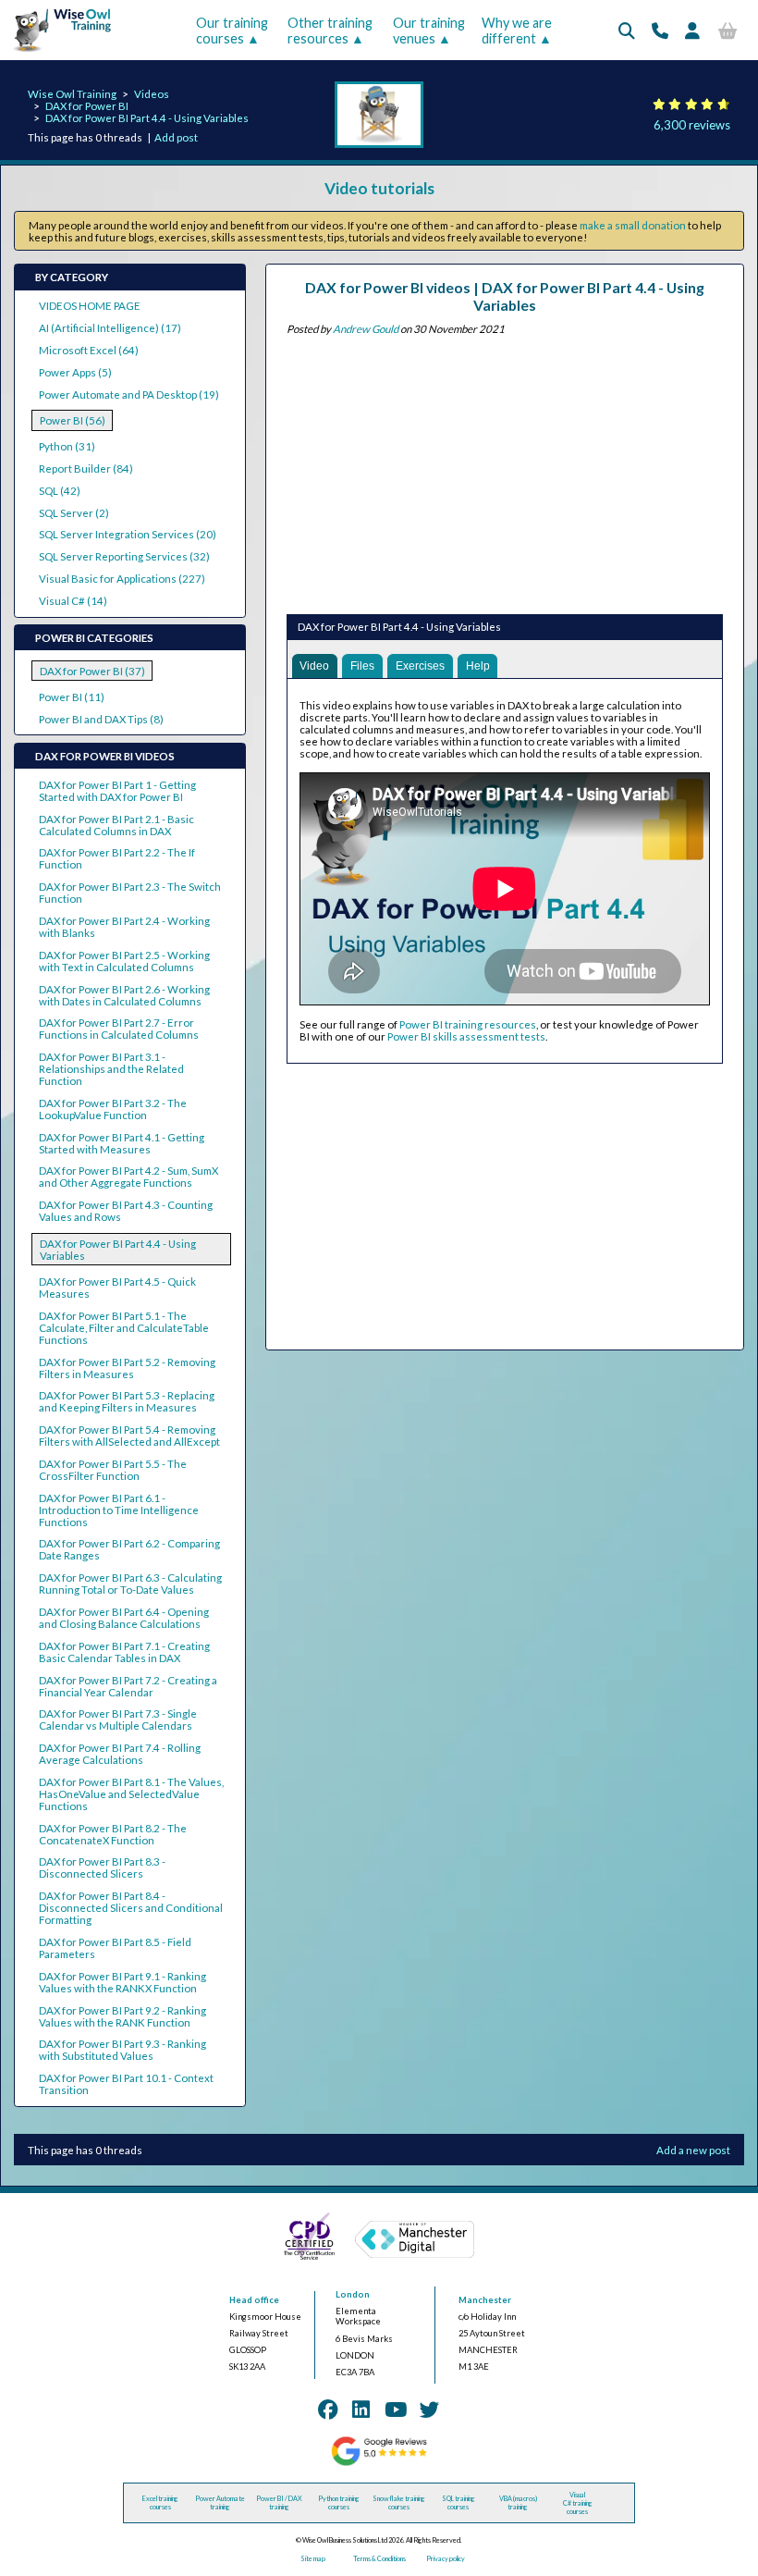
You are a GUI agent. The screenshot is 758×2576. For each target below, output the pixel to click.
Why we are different (517, 31)
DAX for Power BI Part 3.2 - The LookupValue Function (113, 1109)
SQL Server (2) (74, 513)
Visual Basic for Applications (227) (122, 579)
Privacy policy (446, 2559)
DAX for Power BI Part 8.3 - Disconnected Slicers (102, 1867)
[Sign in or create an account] (692, 31)
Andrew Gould (366, 329)
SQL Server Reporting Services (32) (124, 556)
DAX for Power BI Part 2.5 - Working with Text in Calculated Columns (124, 961)
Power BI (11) (72, 697)
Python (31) (67, 446)
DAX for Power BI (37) (92, 671)
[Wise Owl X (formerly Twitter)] (430, 2410)
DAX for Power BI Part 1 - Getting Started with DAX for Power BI (117, 791)
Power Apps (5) (75, 372)
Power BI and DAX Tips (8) (101, 719)
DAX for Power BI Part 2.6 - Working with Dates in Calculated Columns (124, 995)
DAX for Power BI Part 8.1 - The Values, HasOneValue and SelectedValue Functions (131, 1794)
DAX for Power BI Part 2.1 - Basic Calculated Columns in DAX (116, 825)
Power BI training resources (468, 1024)
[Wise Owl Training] (57, 52)
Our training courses (232, 31)
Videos (152, 94)
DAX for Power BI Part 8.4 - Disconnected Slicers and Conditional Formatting (131, 1908)
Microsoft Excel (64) (89, 350)
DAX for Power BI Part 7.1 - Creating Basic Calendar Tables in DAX (124, 1652)
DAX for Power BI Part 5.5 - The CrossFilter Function (113, 1470)
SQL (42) (60, 491)
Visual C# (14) (73, 601)
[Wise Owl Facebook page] (328, 2410)
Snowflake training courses (399, 2503)
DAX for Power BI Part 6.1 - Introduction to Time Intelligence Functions (119, 1510)
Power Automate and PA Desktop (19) (129, 394)
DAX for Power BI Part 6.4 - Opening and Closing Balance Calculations (124, 1618)
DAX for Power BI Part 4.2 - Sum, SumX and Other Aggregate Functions (128, 1177)
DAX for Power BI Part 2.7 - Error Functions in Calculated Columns (119, 1029)
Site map (313, 2559)
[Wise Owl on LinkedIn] (361, 2410)
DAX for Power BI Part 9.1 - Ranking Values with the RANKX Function (122, 1982)
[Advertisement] (505, 472)
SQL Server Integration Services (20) (128, 534)
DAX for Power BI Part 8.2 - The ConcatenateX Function (113, 1834)
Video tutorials (379, 188)
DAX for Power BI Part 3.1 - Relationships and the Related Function (111, 1069)
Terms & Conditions (379, 2559)
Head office (254, 2300)
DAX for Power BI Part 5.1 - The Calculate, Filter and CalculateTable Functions (124, 1328)
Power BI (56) (73, 420)
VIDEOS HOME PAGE (90, 306)
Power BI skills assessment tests (466, 1036)
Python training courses (339, 2503)
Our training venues (429, 31)
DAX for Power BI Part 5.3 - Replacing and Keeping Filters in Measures (127, 1401)
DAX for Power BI (87, 106)
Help (478, 666)
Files (362, 666)
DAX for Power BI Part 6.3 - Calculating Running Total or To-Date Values (130, 1584)
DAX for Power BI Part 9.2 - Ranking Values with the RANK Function (122, 2016)
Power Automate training (220, 2503)
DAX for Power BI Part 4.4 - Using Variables (147, 118)
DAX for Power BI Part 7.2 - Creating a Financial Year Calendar (128, 1686)
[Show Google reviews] (379, 2464)
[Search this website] (627, 31)
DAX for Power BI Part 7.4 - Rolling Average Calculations (120, 1754)
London (353, 2294)
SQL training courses (458, 2503)
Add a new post (693, 2150)
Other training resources (330, 31)
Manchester (485, 2300)
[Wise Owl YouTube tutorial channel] (396, 2410)
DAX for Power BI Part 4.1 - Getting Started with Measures (122, 1143)
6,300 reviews (692, 125)
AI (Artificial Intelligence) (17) (110, 328)
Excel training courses (160, 2503)
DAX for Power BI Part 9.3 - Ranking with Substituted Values (122, 2050)
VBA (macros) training (518, 2503)
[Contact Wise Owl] (660, 31)
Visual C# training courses (578, 2503)
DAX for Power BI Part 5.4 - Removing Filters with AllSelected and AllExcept (129, 1436)
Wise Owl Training (72, 94)
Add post (176, 137)
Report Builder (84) (86, 468)
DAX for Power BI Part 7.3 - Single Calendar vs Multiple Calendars (118, 1719)
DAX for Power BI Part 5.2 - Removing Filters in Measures (127, 1368)
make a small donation (633, 225)
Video (314, 666)
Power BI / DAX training (279, 2503)
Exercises (420, 666)
